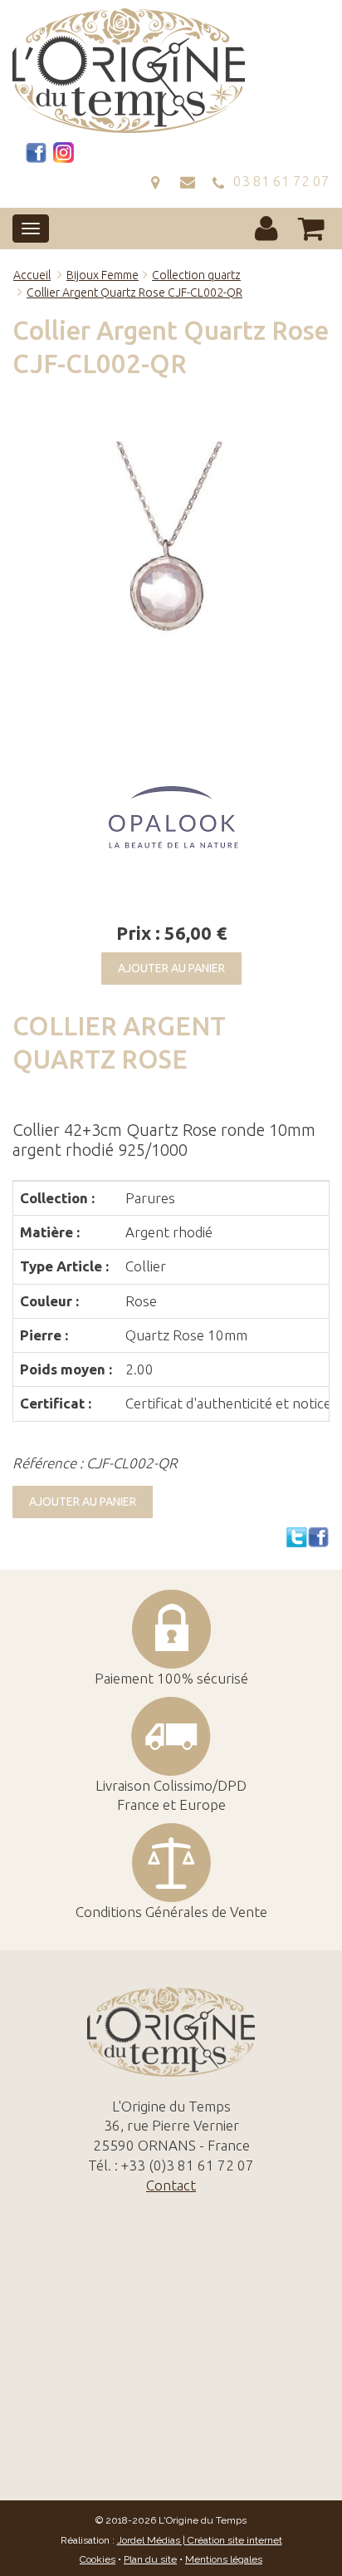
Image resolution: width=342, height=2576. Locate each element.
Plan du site (150, 2559)
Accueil (32, 275)
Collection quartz (196, 275)
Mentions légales (224, 2559)
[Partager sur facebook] (319, 1537)
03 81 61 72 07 (278, 181)
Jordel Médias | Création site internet (200, 2540)
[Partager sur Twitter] (297, 1537)
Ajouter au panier (171, 968)
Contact (171, 2185)
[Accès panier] (312, 228)
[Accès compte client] (266, 228)
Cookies (98, 2559)
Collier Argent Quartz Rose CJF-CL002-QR (134, 293)
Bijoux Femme (103, 275)
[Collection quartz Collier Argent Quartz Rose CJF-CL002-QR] (171, 561)
